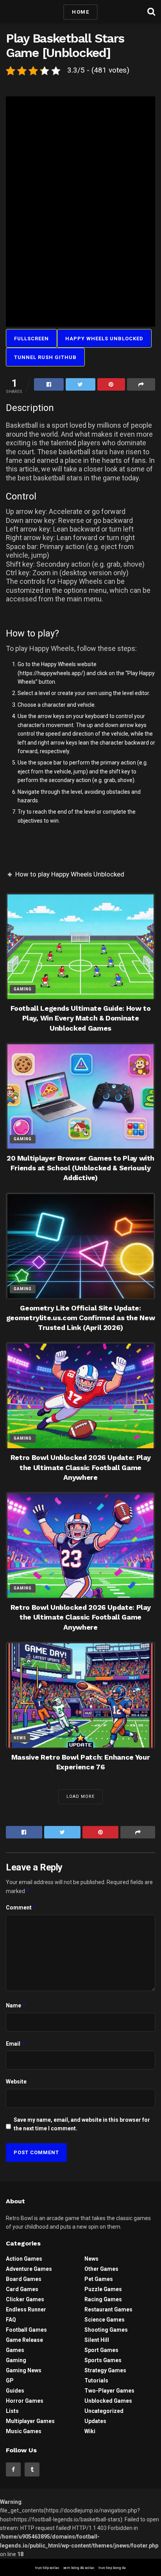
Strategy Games (105, 2370)
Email (16, 2044)
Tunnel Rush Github (45, 357)
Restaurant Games (108, 2309)
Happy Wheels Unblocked (104, 339)
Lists (12, 2411)
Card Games (22, 2289)
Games (15, 2350)
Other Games (101, 2269)
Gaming (23, 989)
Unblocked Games (108, 2401)
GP (10, 2380)
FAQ (11, 2320)
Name (16, 2005)
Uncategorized (104, 2411)
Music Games (24, 2431)
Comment (21, 1907)
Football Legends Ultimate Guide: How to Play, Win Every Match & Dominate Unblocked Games (81, 1018)
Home (80, 12)
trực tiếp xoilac (47, 2568)
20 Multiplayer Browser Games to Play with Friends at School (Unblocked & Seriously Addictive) (80, 1168)
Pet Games (99, 2279)
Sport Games (101, 2350)
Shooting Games (106, 2330)
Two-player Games (109, 2391)
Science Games (105, 2320)
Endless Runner (26, 2309)
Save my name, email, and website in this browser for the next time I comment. (82, 2124)
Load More (80, 1796)
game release (24, 2340)
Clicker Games (25, 2299)
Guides (15, 2391)
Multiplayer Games (30, 2421)
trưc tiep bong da (112, 2568)
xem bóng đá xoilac (79, 2568)
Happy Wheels (58, 664)
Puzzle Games (103, 2289)
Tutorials (96, 2380)
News (20, 1738)
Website (16, 2082)
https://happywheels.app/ (51, 673)
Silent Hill (97, 2340)
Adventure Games (29, 2269)
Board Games (24, 2279)
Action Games (24, 2259)
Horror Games (25, 2401)
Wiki (90, 2431)
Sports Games (103, 2360)
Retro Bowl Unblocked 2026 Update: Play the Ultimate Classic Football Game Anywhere (80, 1467)
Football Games (26, 2330)
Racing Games (103, 2299)
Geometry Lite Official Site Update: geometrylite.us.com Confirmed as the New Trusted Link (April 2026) (81, 1318)
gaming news (24, 2370)
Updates (95, 2421)
